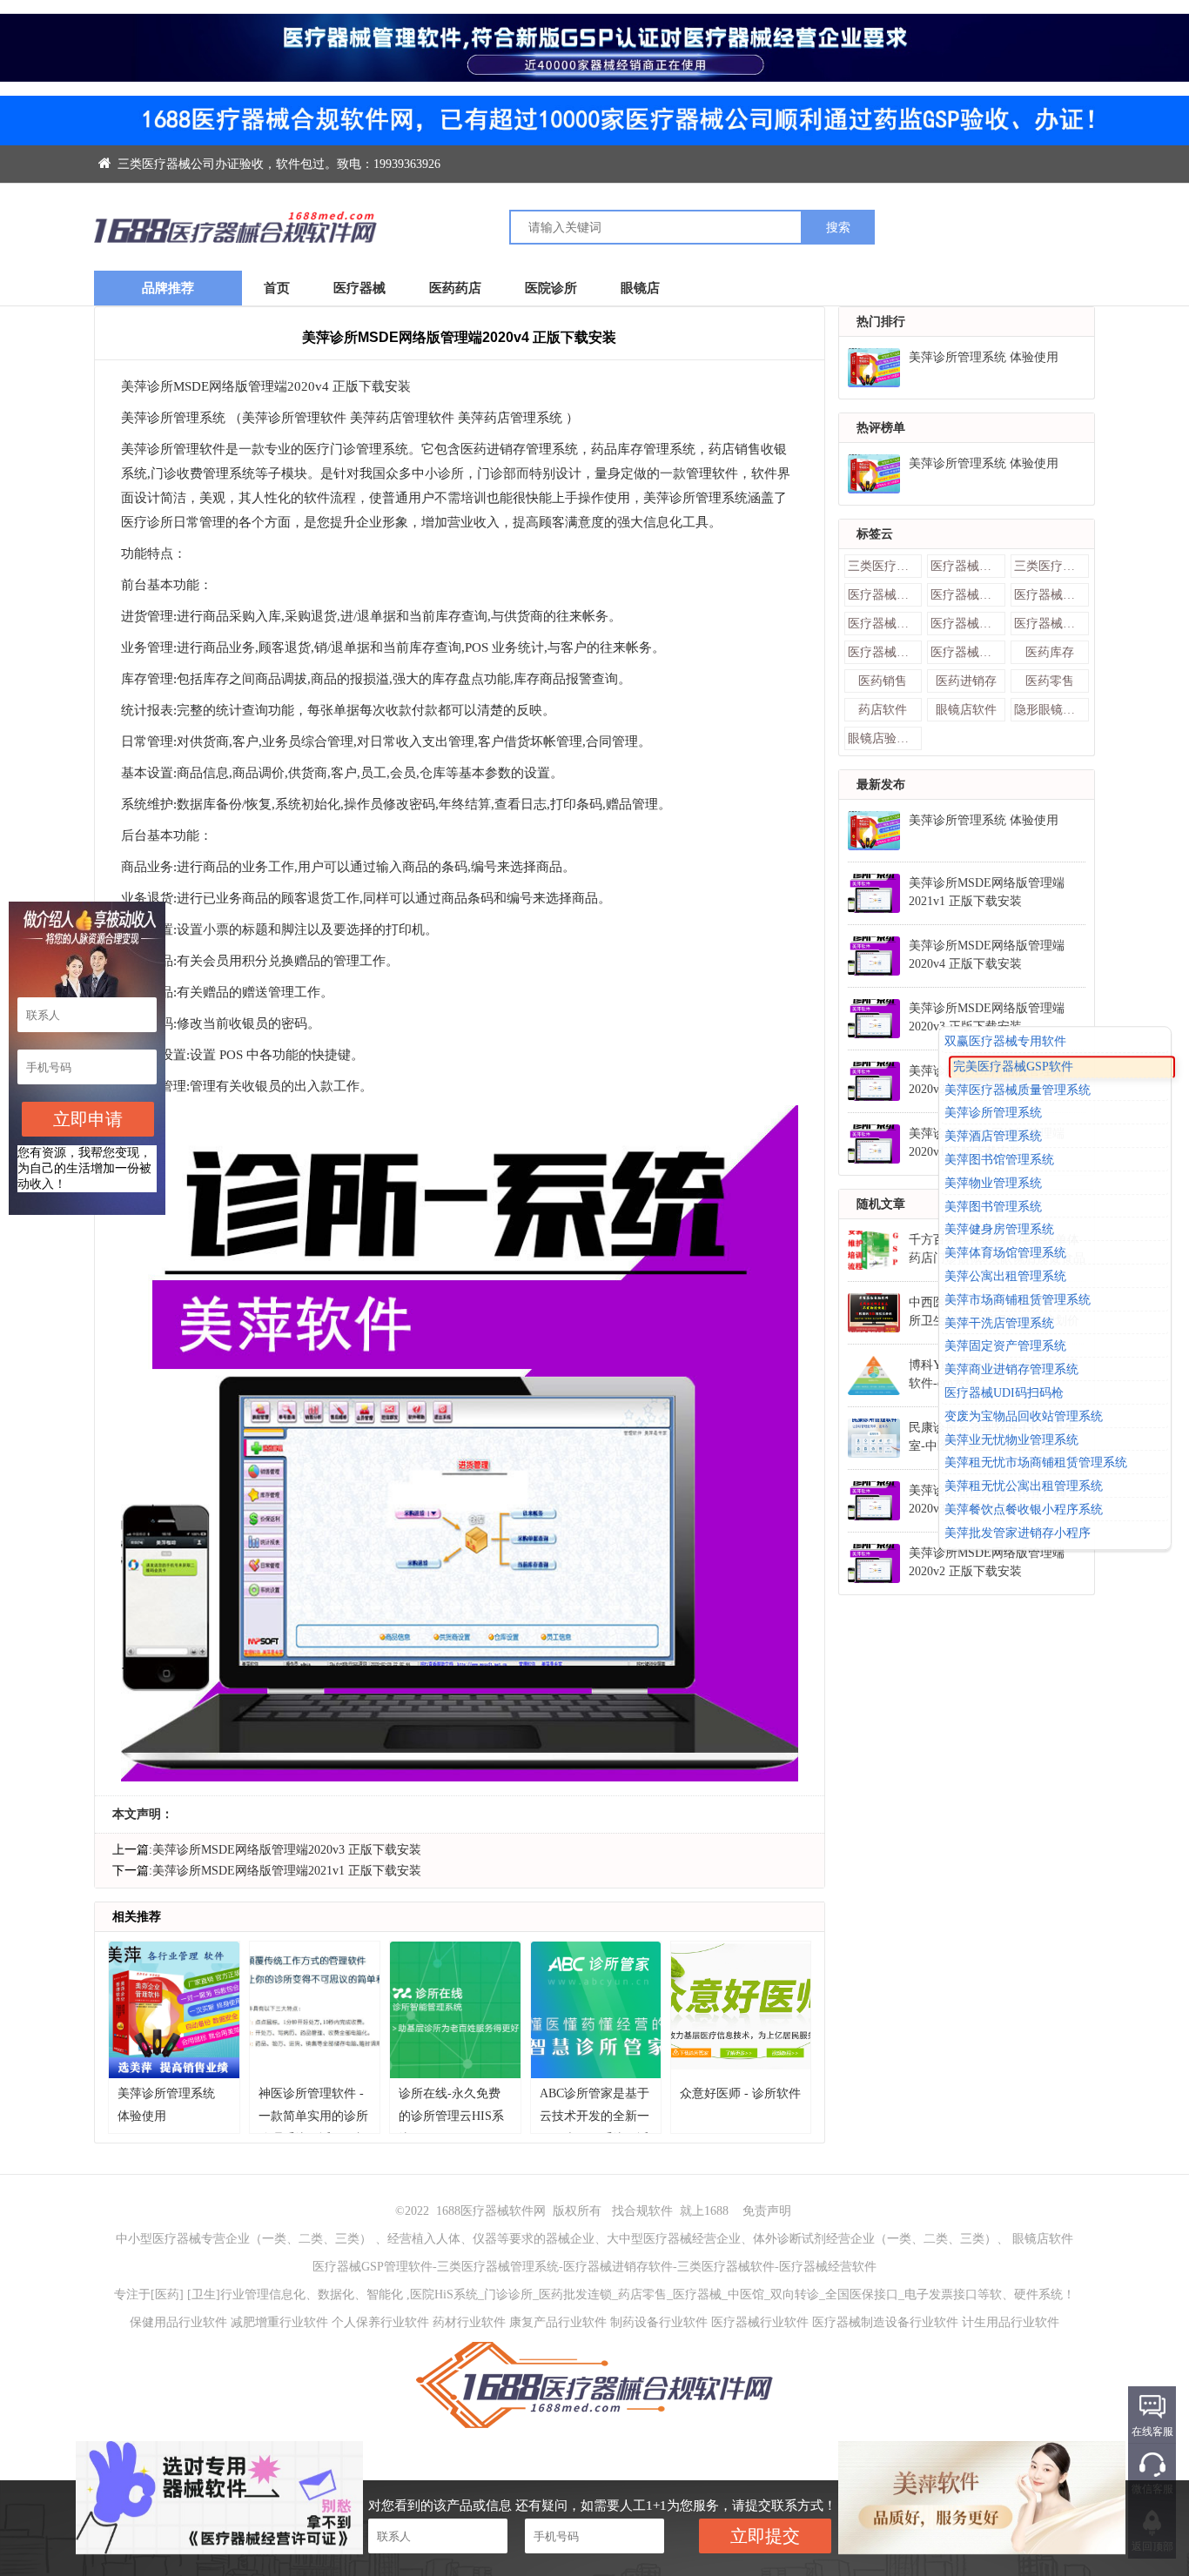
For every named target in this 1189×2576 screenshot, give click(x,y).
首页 (277, 288)
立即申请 (88, 1119)
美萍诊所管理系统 (993, 1114)
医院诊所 (551, 288)
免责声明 (767, 2211)
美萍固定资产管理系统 (1005, 1347)
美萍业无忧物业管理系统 (1011, 1440)
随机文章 (881, 1204)
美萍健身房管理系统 (999, 1230)
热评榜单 (881, 428)
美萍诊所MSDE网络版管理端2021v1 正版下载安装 (287, 1871)
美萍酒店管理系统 (993, 1136)
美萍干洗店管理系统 (999, 1323)
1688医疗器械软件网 (491, 2211)
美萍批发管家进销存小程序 (1018, 1533)
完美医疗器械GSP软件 (1013, 1067)
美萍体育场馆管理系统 (1005, 1253)
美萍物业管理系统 (993, 1183)
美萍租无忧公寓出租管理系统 (1024, 1486)
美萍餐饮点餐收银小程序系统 (1024, 1509)
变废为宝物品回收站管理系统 (1024, 1416)
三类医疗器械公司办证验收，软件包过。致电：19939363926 (277, 164)
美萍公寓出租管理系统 (1005, 1276)
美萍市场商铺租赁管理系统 (1018, 1300)
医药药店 (455, 288)
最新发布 (881, 785)
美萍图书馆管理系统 (999, 1160)
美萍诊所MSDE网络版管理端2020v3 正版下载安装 (287, 1850)
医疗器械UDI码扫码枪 (1004, 1393)
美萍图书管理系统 (993, 1207)
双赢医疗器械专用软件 (1005, 1041)
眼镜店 (640, 288)
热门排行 (881, 322)
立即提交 (765, 2536)
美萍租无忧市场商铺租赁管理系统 (1036, 1463)
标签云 (875, 534)
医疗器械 (359, 288)
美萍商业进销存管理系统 (1011, 1369)
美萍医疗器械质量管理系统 (1018, 1090)
